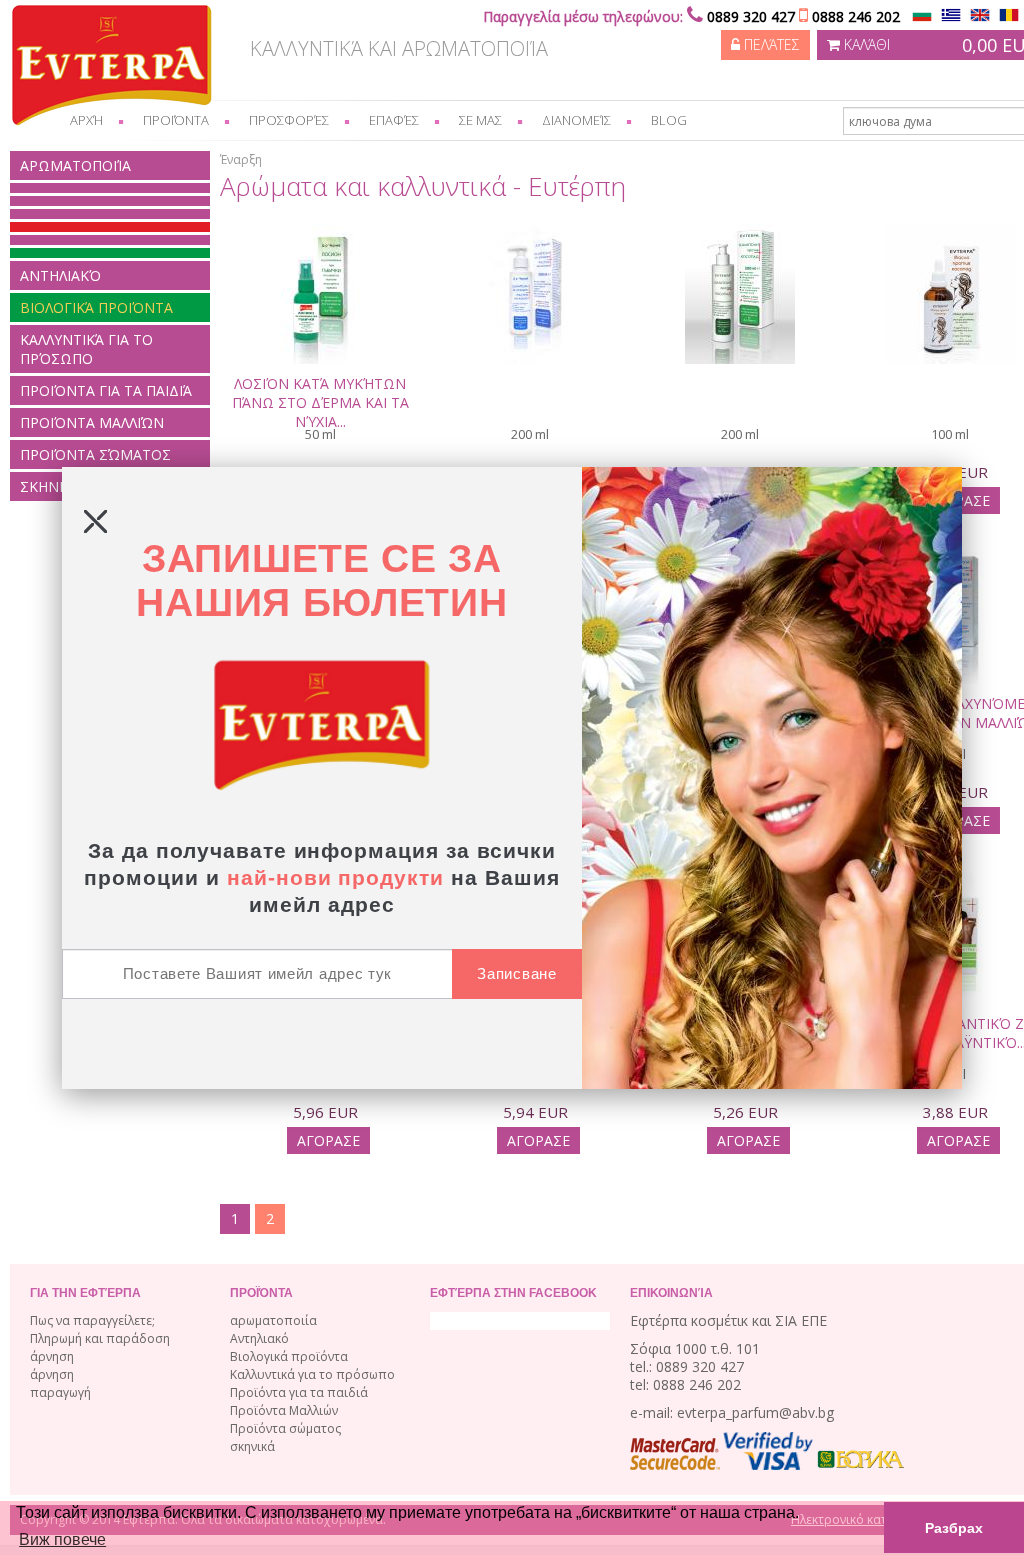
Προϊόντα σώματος (95, 454)
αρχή (86, 120)
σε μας (480, 120)
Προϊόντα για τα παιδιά (106, 390)
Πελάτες (770, 44)
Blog (669, 120)
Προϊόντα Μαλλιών (92, 422)
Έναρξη (241, 159)
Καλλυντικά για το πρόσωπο (86, 349)
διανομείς (576, 120)
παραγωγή (60, 1392)
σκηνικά (252, 1446)
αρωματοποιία (75, 165)
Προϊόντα (176, 120)
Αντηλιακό (60, 275)
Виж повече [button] (62, 1539)
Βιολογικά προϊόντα (96, 307)
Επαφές (394, 120)
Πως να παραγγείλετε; (92, 1320)
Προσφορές (289, 120)
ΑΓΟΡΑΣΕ (328, 1140)
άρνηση (52, 1356)
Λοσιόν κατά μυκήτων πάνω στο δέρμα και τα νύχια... (320, 402)
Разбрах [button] (954, 1528)
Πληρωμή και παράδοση (100, 1338)
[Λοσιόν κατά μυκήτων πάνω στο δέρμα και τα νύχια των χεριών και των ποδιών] (320, 254)
